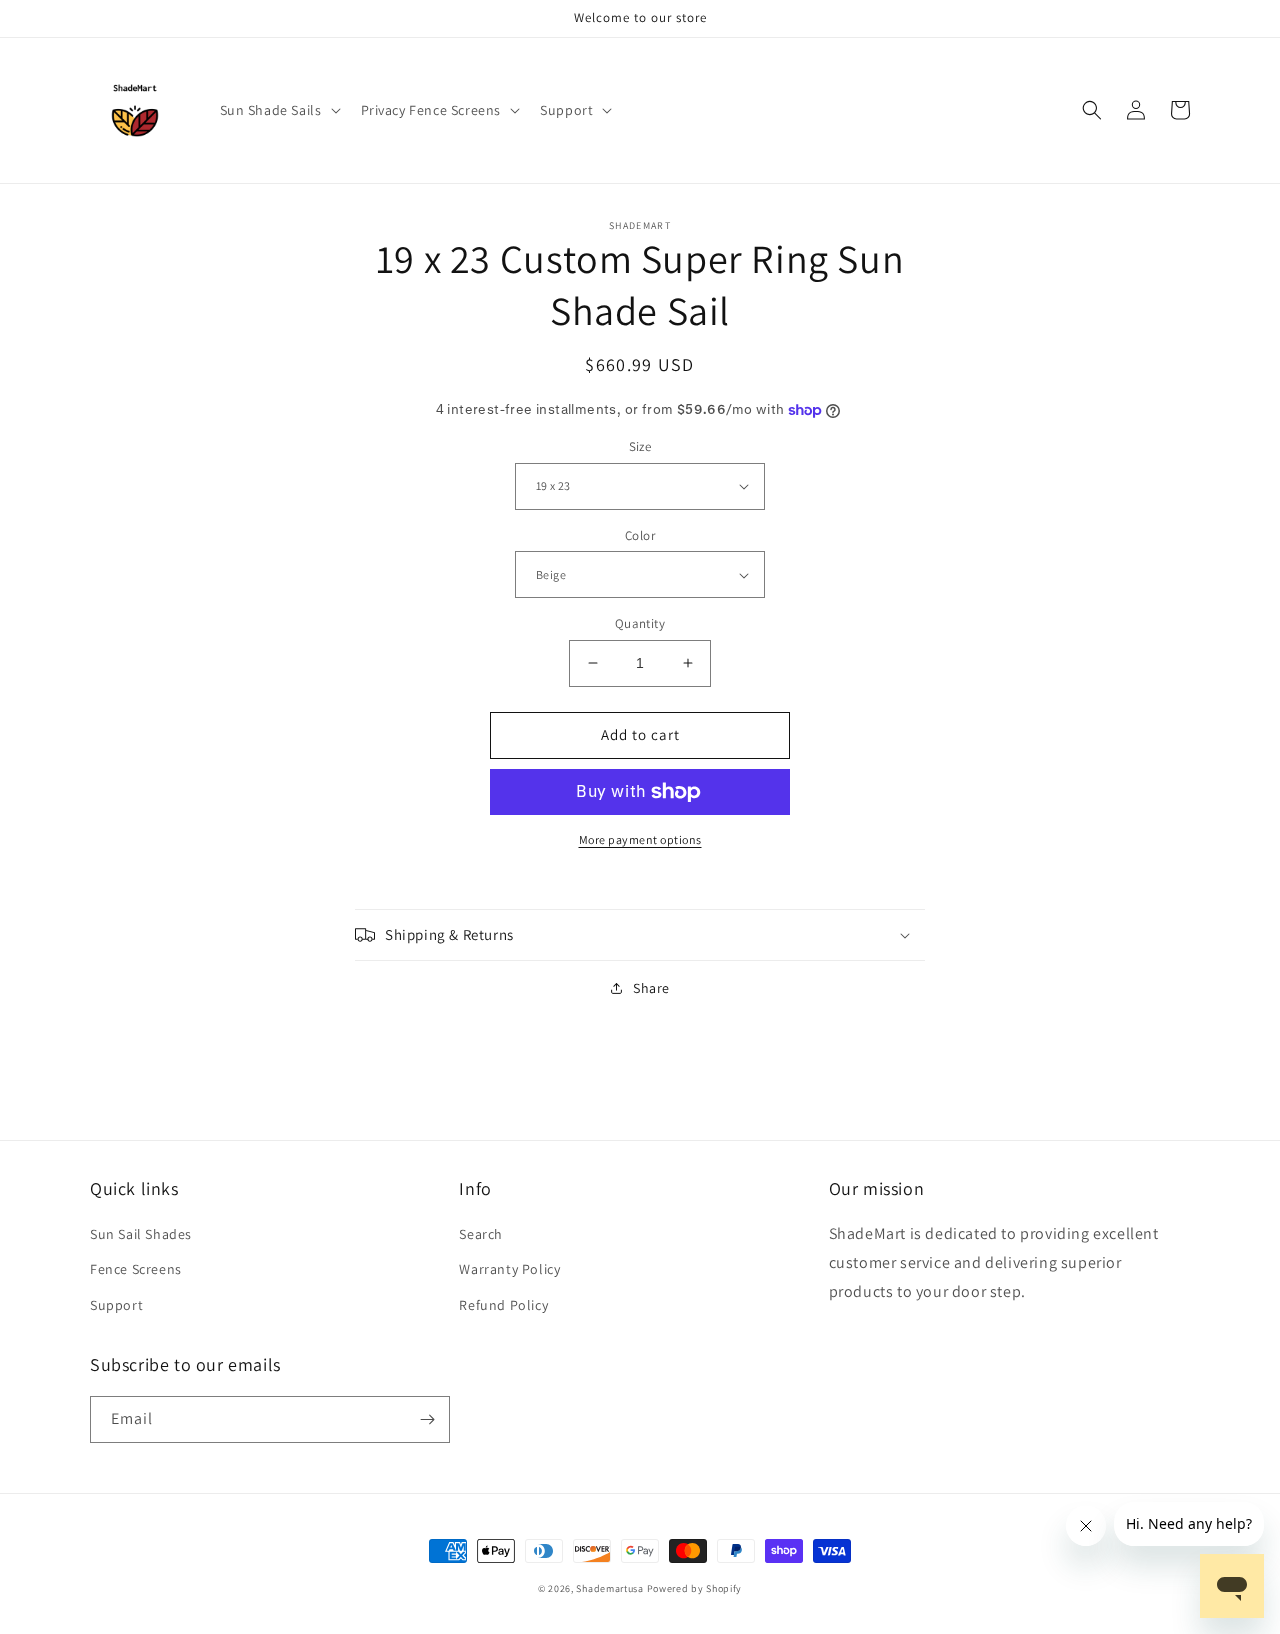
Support (116, 1305)
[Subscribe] (427, 1419)
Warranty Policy (509, 1269)
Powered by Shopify (695, 1588)
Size (640, 446)
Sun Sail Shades (141, 1234)
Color (640, 535)
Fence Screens (136, 1269)
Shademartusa (609, 1588)
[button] (278, 110)
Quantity (640, 623)
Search (481, 1234)
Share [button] (651, 988)
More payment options (640, 839)
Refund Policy (503, 1305)
